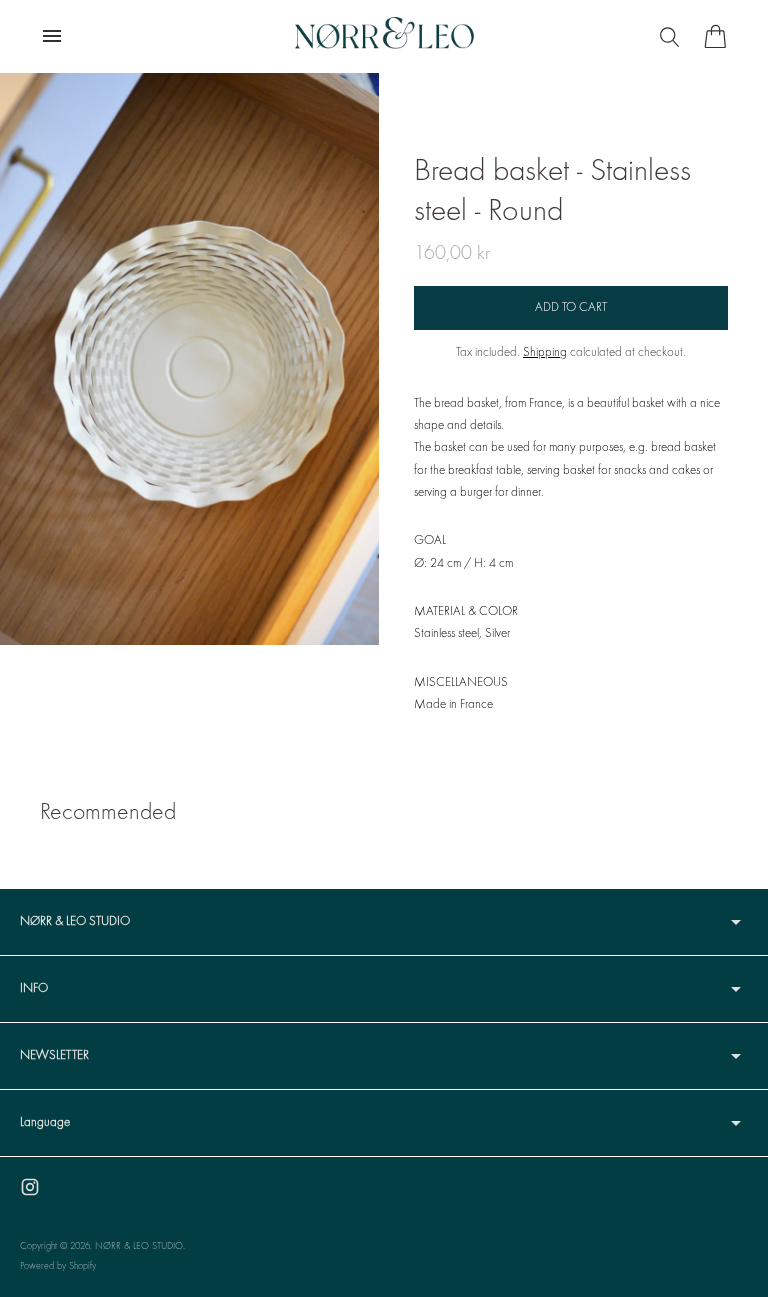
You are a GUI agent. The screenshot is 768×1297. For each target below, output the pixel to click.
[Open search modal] (672, 36)
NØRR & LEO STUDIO (139, 1246)
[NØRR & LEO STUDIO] (384, 36)
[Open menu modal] (52, 36)
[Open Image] (189, 359)
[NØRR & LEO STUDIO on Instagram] (30, 1187)
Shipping (545, 353)
